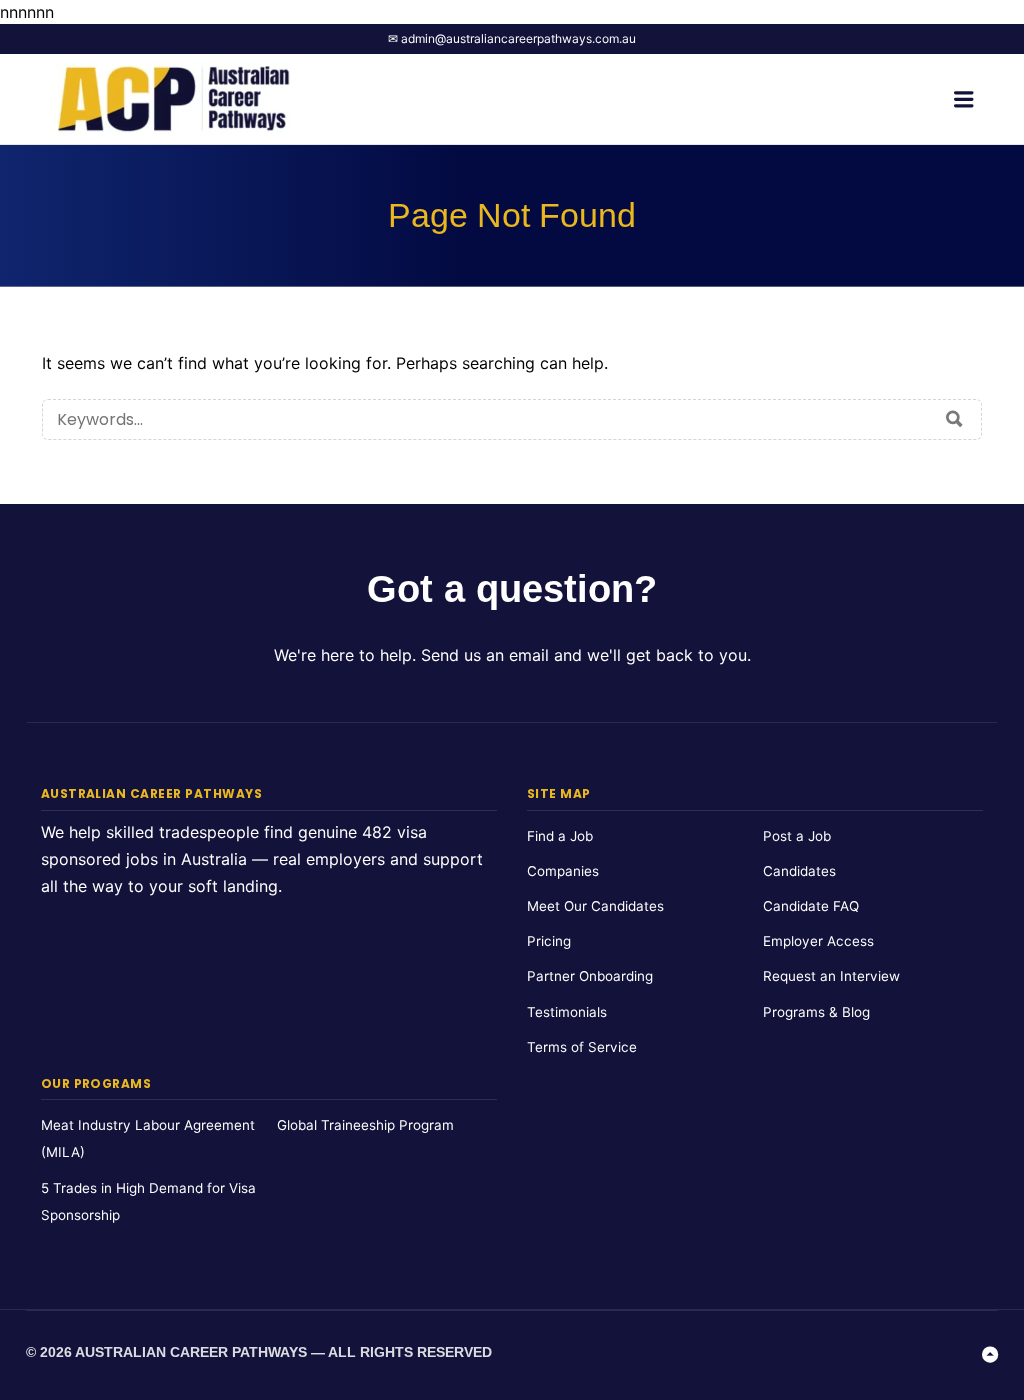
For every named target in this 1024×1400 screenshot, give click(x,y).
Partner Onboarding (590, 976)
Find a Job (560, 836)
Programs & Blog (816, 1012)
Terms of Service (582, 1047)
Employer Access (818, 941)
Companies (563, 871)
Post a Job (797, 836)
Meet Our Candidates (595, 906)
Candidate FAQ (811, 906)
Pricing (549, 941)
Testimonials (567, 1012)
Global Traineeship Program (365, 1125)
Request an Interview (831, 976)
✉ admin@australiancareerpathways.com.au (512, 38)
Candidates (799, 871)
